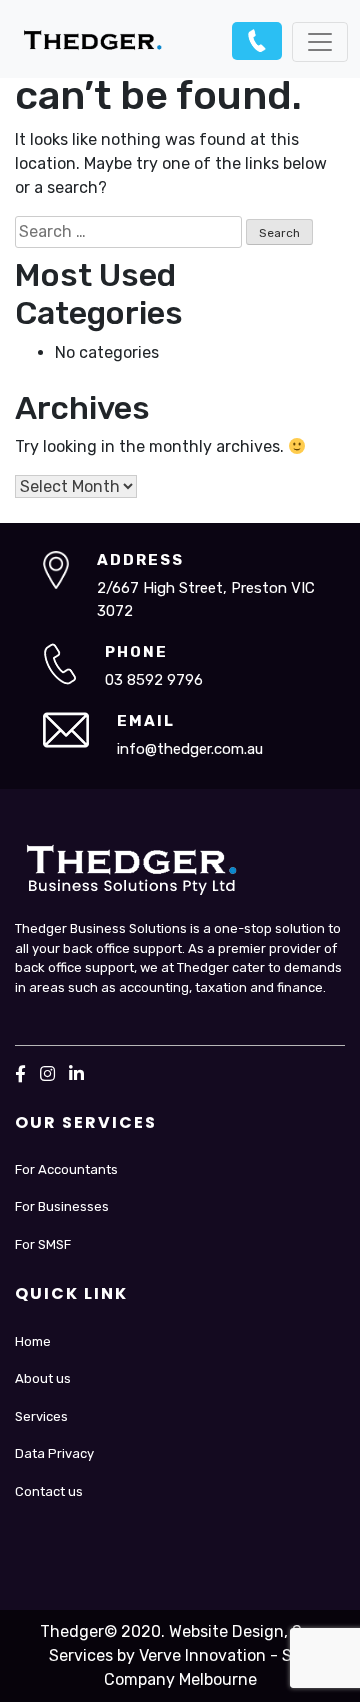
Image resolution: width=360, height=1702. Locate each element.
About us (43, 1378)
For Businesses (62, 1206)
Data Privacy (54, 1453)
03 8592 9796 (257, 41)
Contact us (49, 1491)
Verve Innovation (202, 1655)
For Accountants (66, 1169)
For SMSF (43, 1244)
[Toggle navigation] (320, 42)
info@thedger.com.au (190, 749)
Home (33, 1341)
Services (41, 1416)
